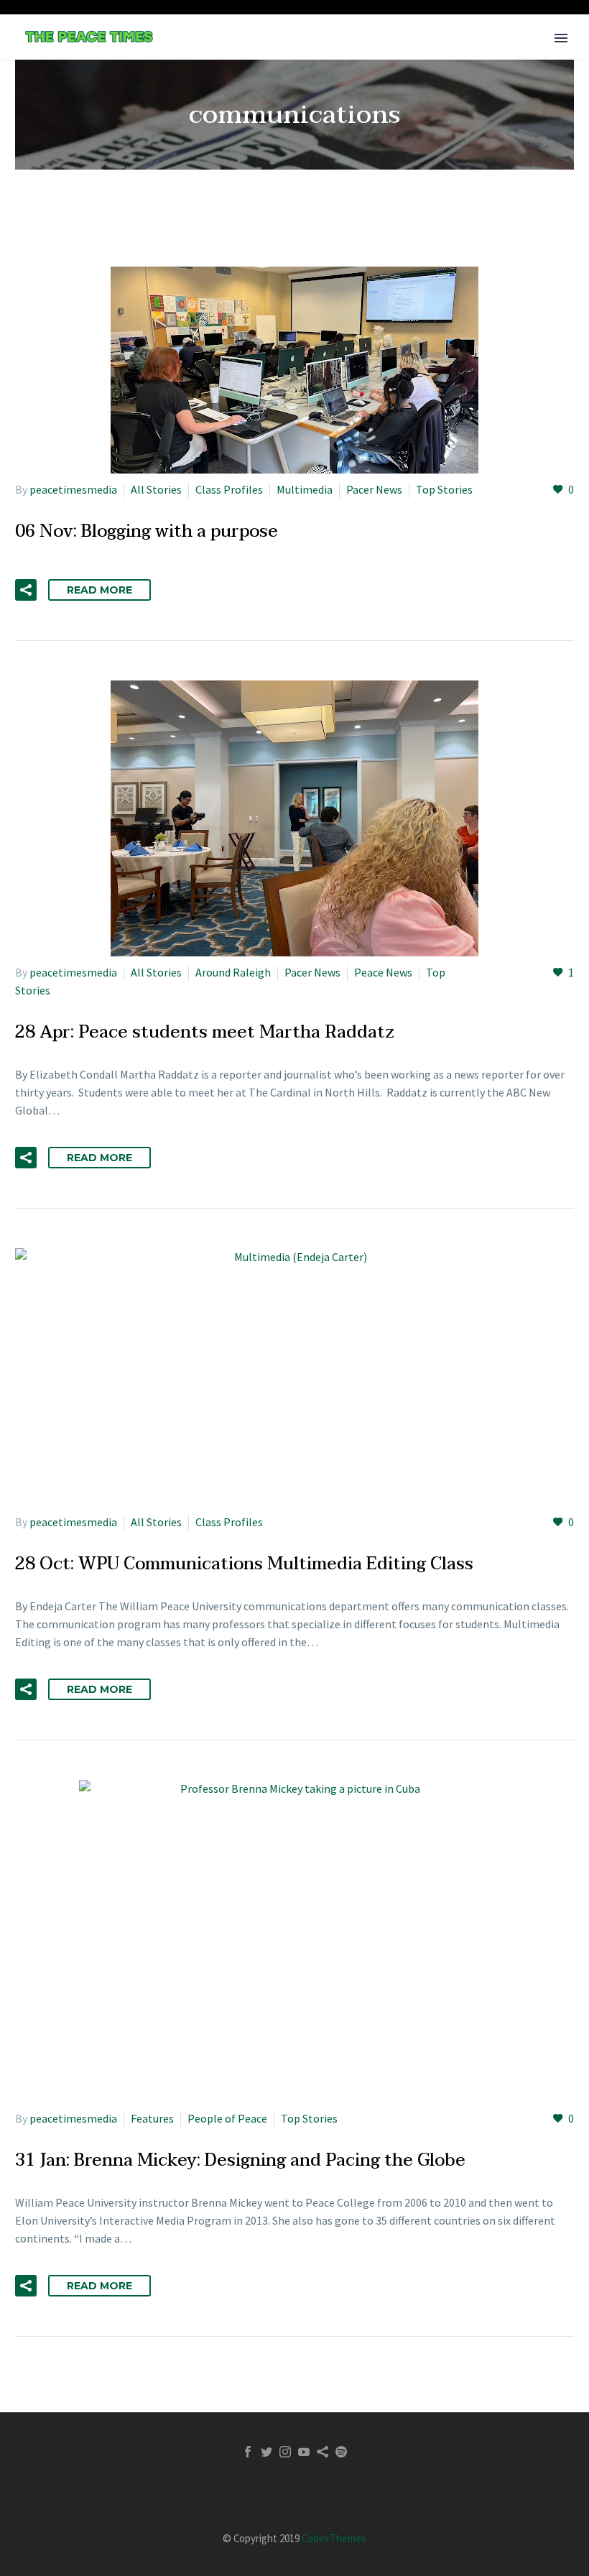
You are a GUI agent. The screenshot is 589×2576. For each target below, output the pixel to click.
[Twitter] (266, 2452)
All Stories (156, 489)
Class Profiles (229, 489)
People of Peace (227, 2118)
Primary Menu (561, 38)
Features (152, 2118)
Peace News (383, 972)
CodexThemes (334, 2538)
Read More (99, 590)
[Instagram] (285, 2452)
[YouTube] (304, 2452)
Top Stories (444, 489)
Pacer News (374, 489)
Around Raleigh (233, 972)
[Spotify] (341, 2452)
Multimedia (305, 489)
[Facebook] (248, 2452)
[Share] (323, 2452)
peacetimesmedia (73, 489)
